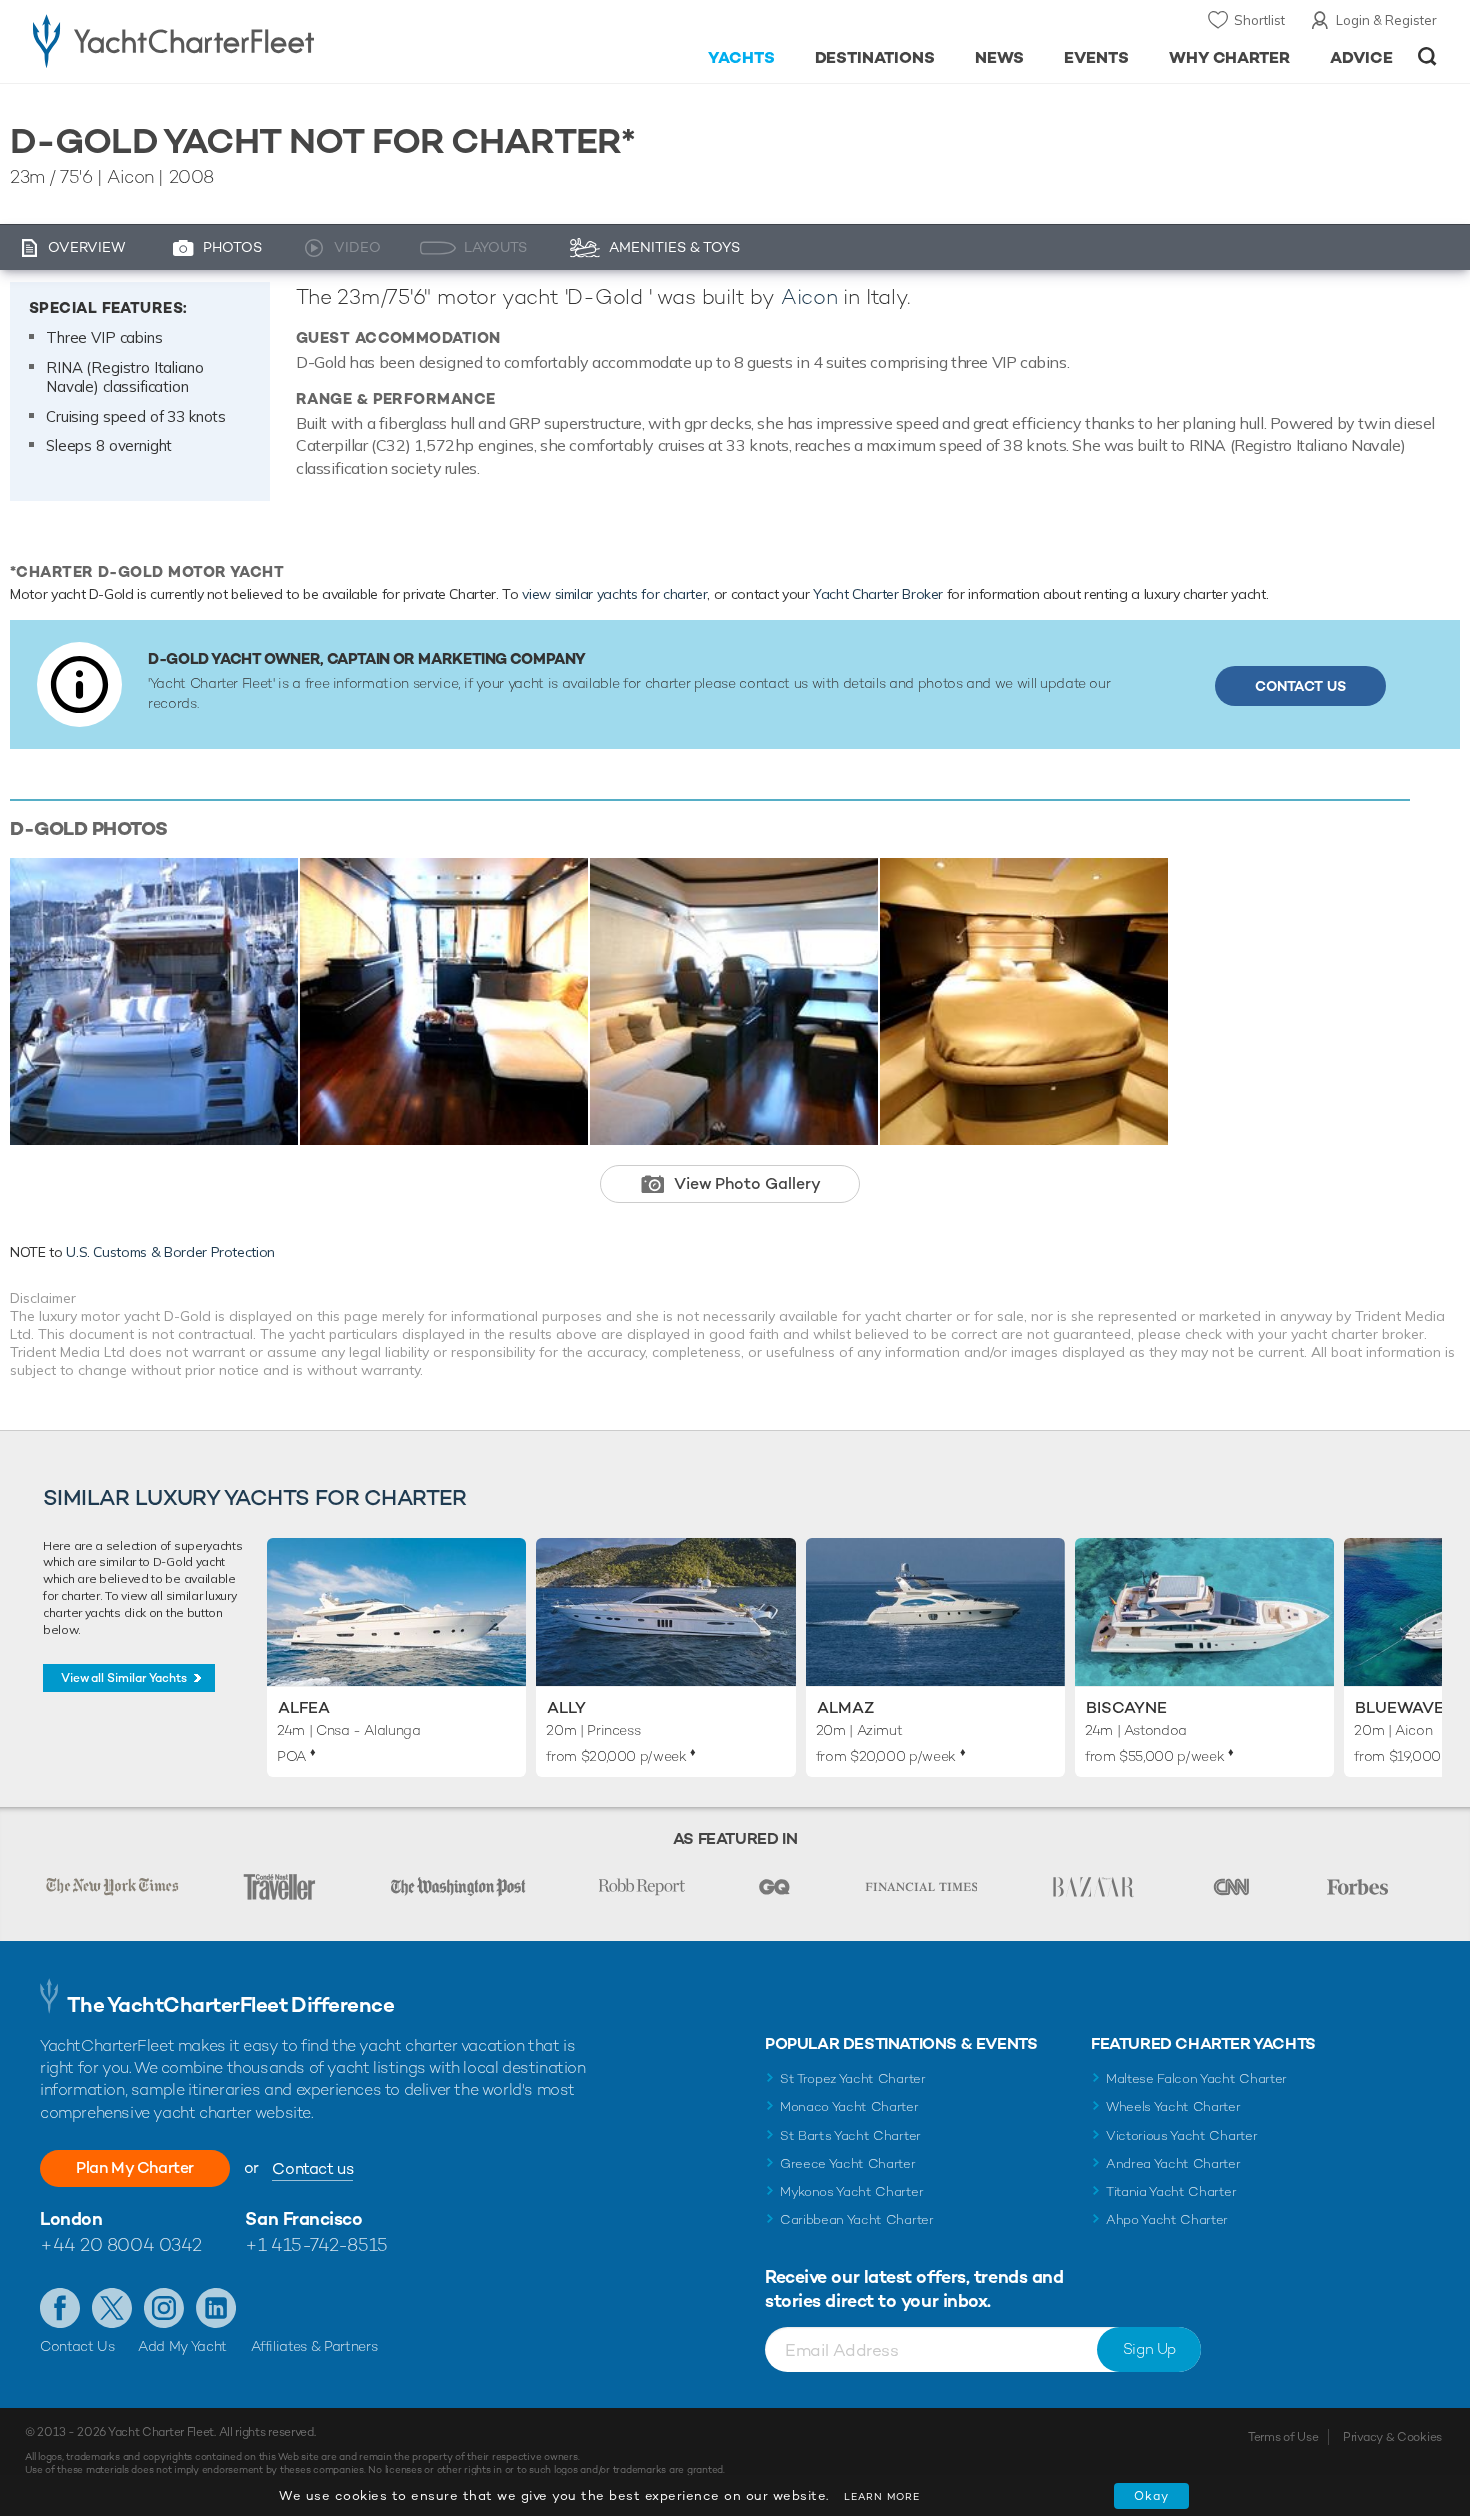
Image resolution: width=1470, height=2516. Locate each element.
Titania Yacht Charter (1171, 2191)
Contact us (312, 2168)
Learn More (882, 2496)
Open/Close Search (1427, 56)
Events (1096, 57)
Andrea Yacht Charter (1173, 2163)
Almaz (845, 1707)
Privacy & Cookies (1392, 2437)
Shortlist (1259, 20)
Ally (566, 1707)
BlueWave (1399, 1707)
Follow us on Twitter (112, 2308)
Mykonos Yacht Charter (851, 2191)
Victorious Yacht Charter (1181, 2135)
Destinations (875, 57)
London (71, 2218)
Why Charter (1230, 57)
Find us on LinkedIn (216, 2308)
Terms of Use (1283, 2437)
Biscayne (1126, 1707)
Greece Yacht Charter (848, 2163)
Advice (1361, 57)
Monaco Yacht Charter (849, 2106)
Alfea (304, 1707)
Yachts (741, 57)
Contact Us (1300, 686)
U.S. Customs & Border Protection (170, 1252)
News (999, 57)
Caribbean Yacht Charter (857, 2219)
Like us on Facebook (60, 2308)
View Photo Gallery (747, 1183)
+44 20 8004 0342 (121, 2244)
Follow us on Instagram (164, 2308)
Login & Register (1386, 20)
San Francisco (303, 2218)
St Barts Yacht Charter (850, 2135)
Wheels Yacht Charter (1173, 2106)
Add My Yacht (182, 2346)
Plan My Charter (135, 2167)
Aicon (809, 296)
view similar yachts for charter (614, 594)
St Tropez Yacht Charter (853, 2078)
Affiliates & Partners (314, 2346)
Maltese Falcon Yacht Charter (1196, 2078)
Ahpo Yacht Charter (1167, 2219)
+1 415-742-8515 (316, 2244)
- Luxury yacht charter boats (236, 40)
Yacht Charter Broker (878, 594)
